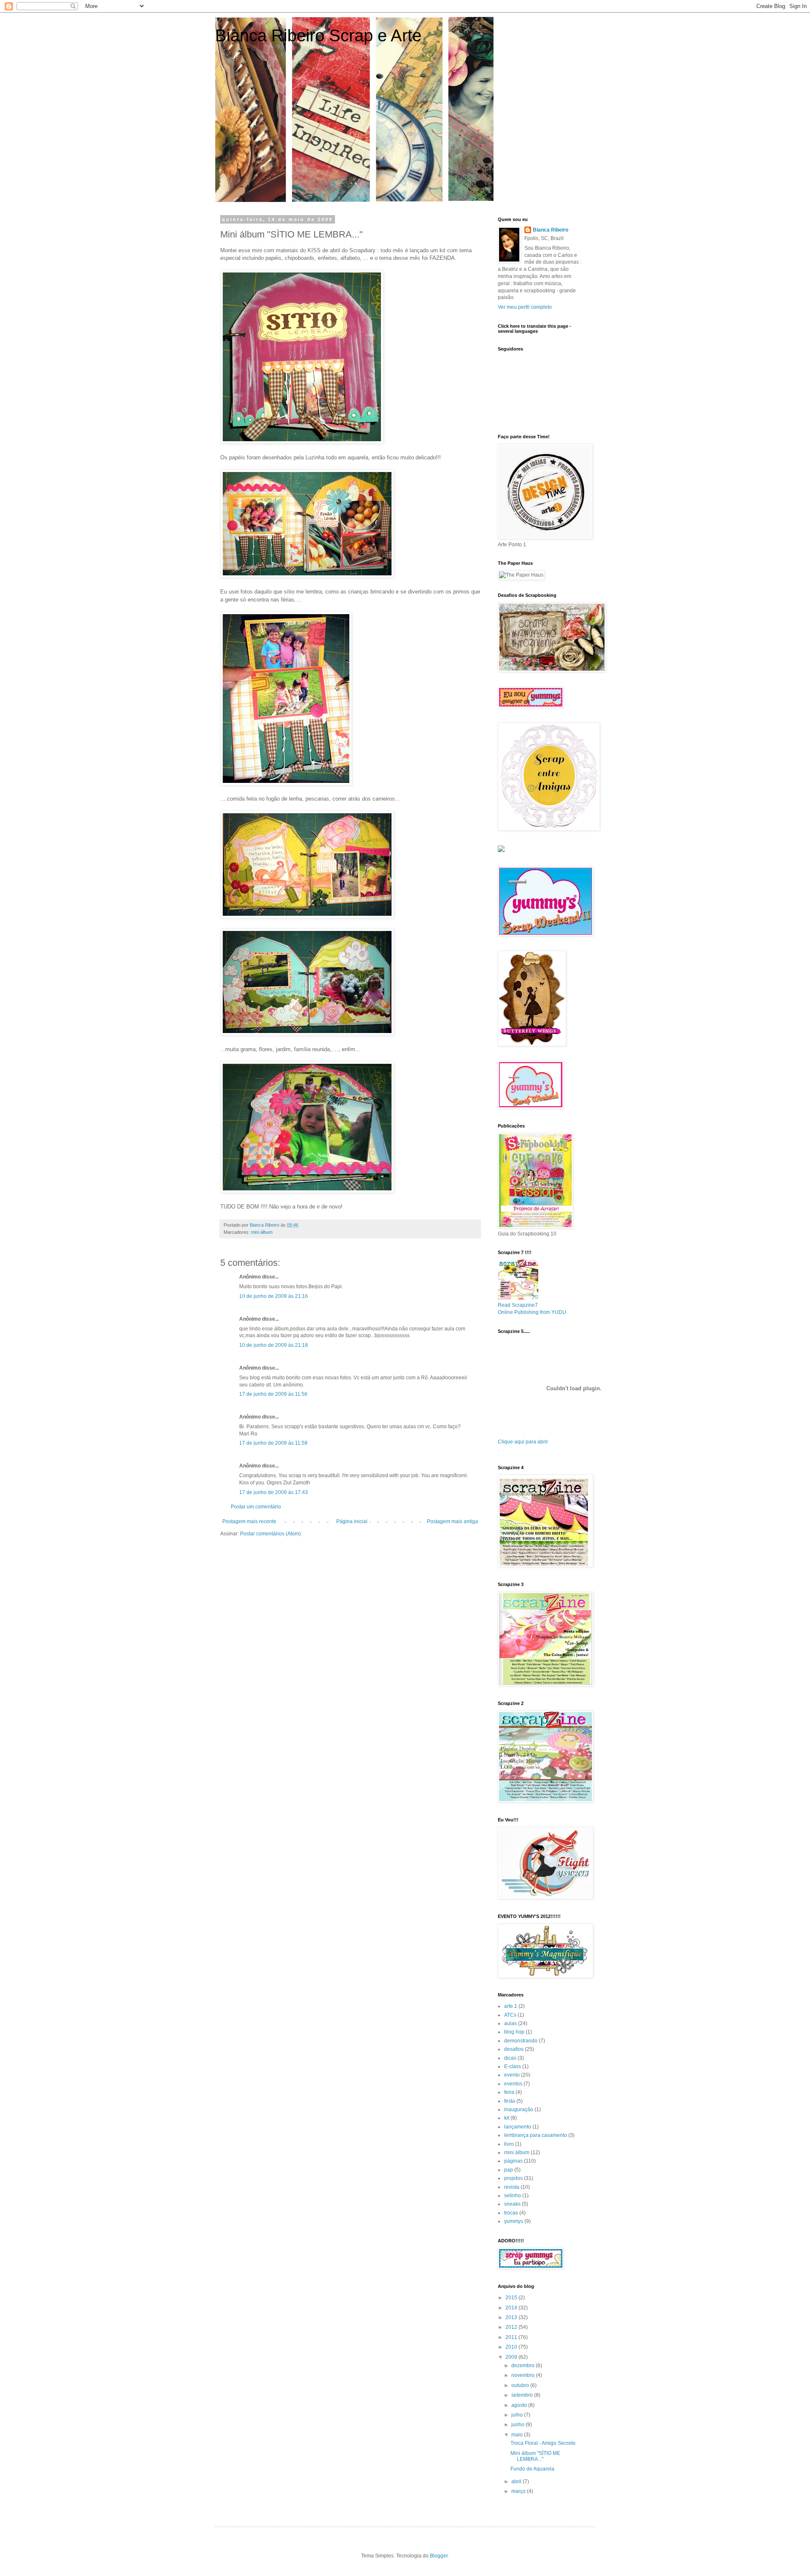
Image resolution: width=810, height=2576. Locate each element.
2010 (512, 2347)
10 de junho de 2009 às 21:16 (274, 1296)
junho (518, 2425)
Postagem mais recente (249, 1521)
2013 (512, 2317)
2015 (512, 2298)
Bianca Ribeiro (551, 230)
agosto (520, 2405)
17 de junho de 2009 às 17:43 (274, 1492)
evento (512, 2075)
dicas (510, 2058)
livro (509, 2144)
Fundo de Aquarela (532, 2469)
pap (509, 2170)
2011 (512, 2337)
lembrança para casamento (536, 2135)
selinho (513, 2196)
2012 (512, 2327)
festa (510, 2101)
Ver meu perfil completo (525, 307)
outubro (521, 2385)
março (519, 2491)
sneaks (512, 2204)
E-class (513, 2066)
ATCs (510, 2015)
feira (509, 2092)
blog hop (514, 2032)
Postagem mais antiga (452, 1521)
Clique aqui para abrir (523, 1442)
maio (518, 2435)
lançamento (518, 2127)
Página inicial (352, 1521)
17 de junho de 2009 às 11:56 (273, 1394)
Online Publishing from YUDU (532, 1312)
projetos (513, 2178)
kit (507, 2118)
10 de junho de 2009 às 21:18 (274, 1345)
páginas (513, 2161)
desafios (514, 2049)
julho (518, 2415)
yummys (514, 2221)
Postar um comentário (256, 1507)
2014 (512, 2308)
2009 (512, 2357)
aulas (510, 2023)
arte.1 (511, 2006)
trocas (511, 2213)
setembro (523, 2395)
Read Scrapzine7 (518, 1305)
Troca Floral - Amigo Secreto (543, 2443)
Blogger (439, 2556)
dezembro (524, 2366)
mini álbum (262, 1232)
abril (517, 2482)
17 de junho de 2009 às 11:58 (273, 1443)
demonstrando (521, 2041)
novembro (524, 2375)
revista (512, 2187)
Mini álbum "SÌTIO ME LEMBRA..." (535, 2456)
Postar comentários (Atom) (270, 1534)
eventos (513, 2084)
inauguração (519, 2109)
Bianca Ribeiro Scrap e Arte (318, 35)
